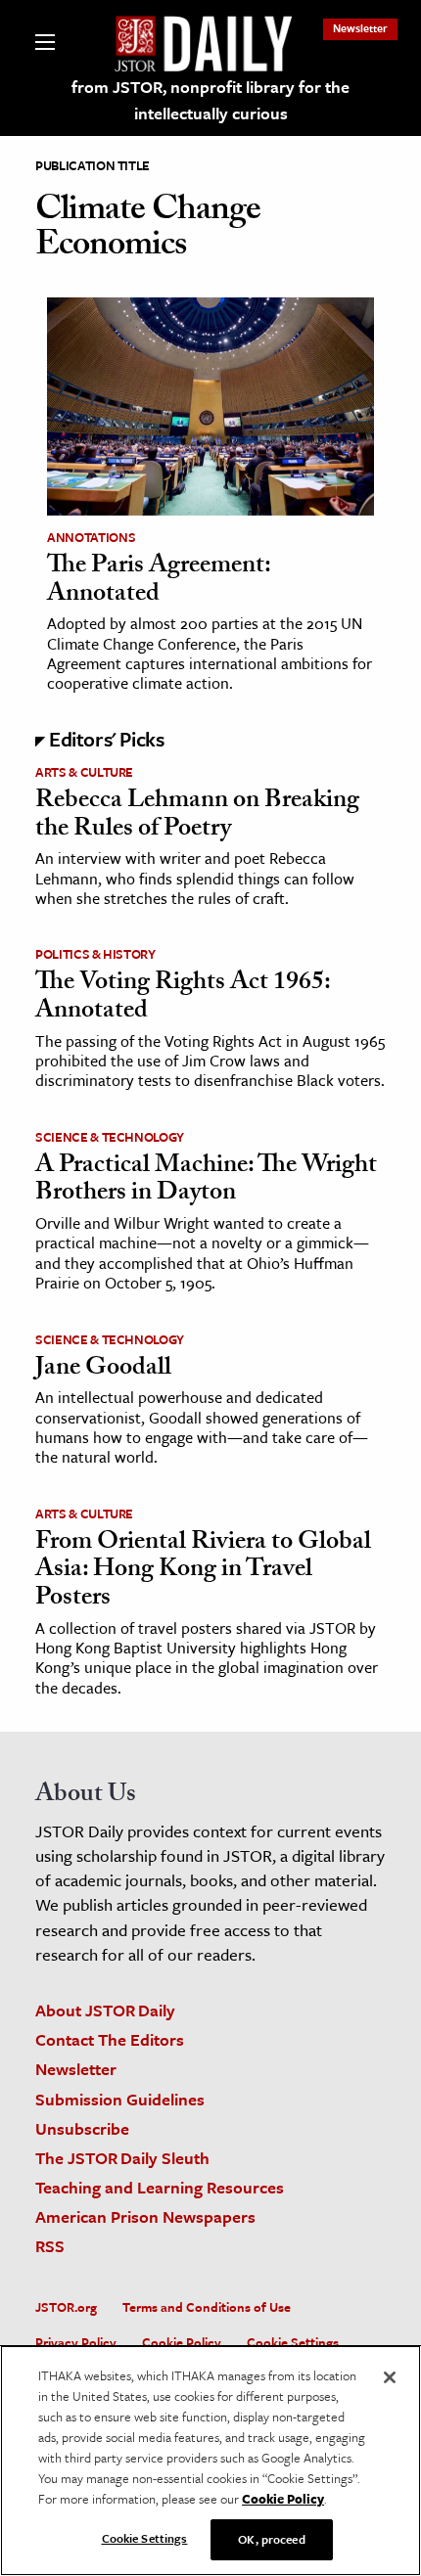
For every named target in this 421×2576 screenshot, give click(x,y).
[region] (210, 2461)
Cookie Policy (182, 2342)
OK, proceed (271, 2539)
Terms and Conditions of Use (207, 2307)
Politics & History (95, 954)
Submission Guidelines (120, 2099)
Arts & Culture (84, 772)
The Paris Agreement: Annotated (159, 582)
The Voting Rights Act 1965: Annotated (183, 998)
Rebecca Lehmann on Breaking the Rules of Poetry (197, 816)
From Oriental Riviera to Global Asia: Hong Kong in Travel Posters (203, 1572)
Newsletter (360, 28)
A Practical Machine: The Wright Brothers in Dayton (206, 1181)
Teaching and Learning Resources (160, 2187)
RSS (50, 2246)
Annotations (91, 537)
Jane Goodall (103, 1370)
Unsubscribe (82, 2128)
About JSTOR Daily (105, 2010)
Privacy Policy (76, 2342)
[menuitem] (360, 28)
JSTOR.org (66, 2307)
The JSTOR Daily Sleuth (122, 2158)
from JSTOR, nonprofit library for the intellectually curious (210, 100)
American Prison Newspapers (145, 2216)
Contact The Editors (110, 2039)
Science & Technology (110, 1137)
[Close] (390, 2377)
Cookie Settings (293, 2342)
